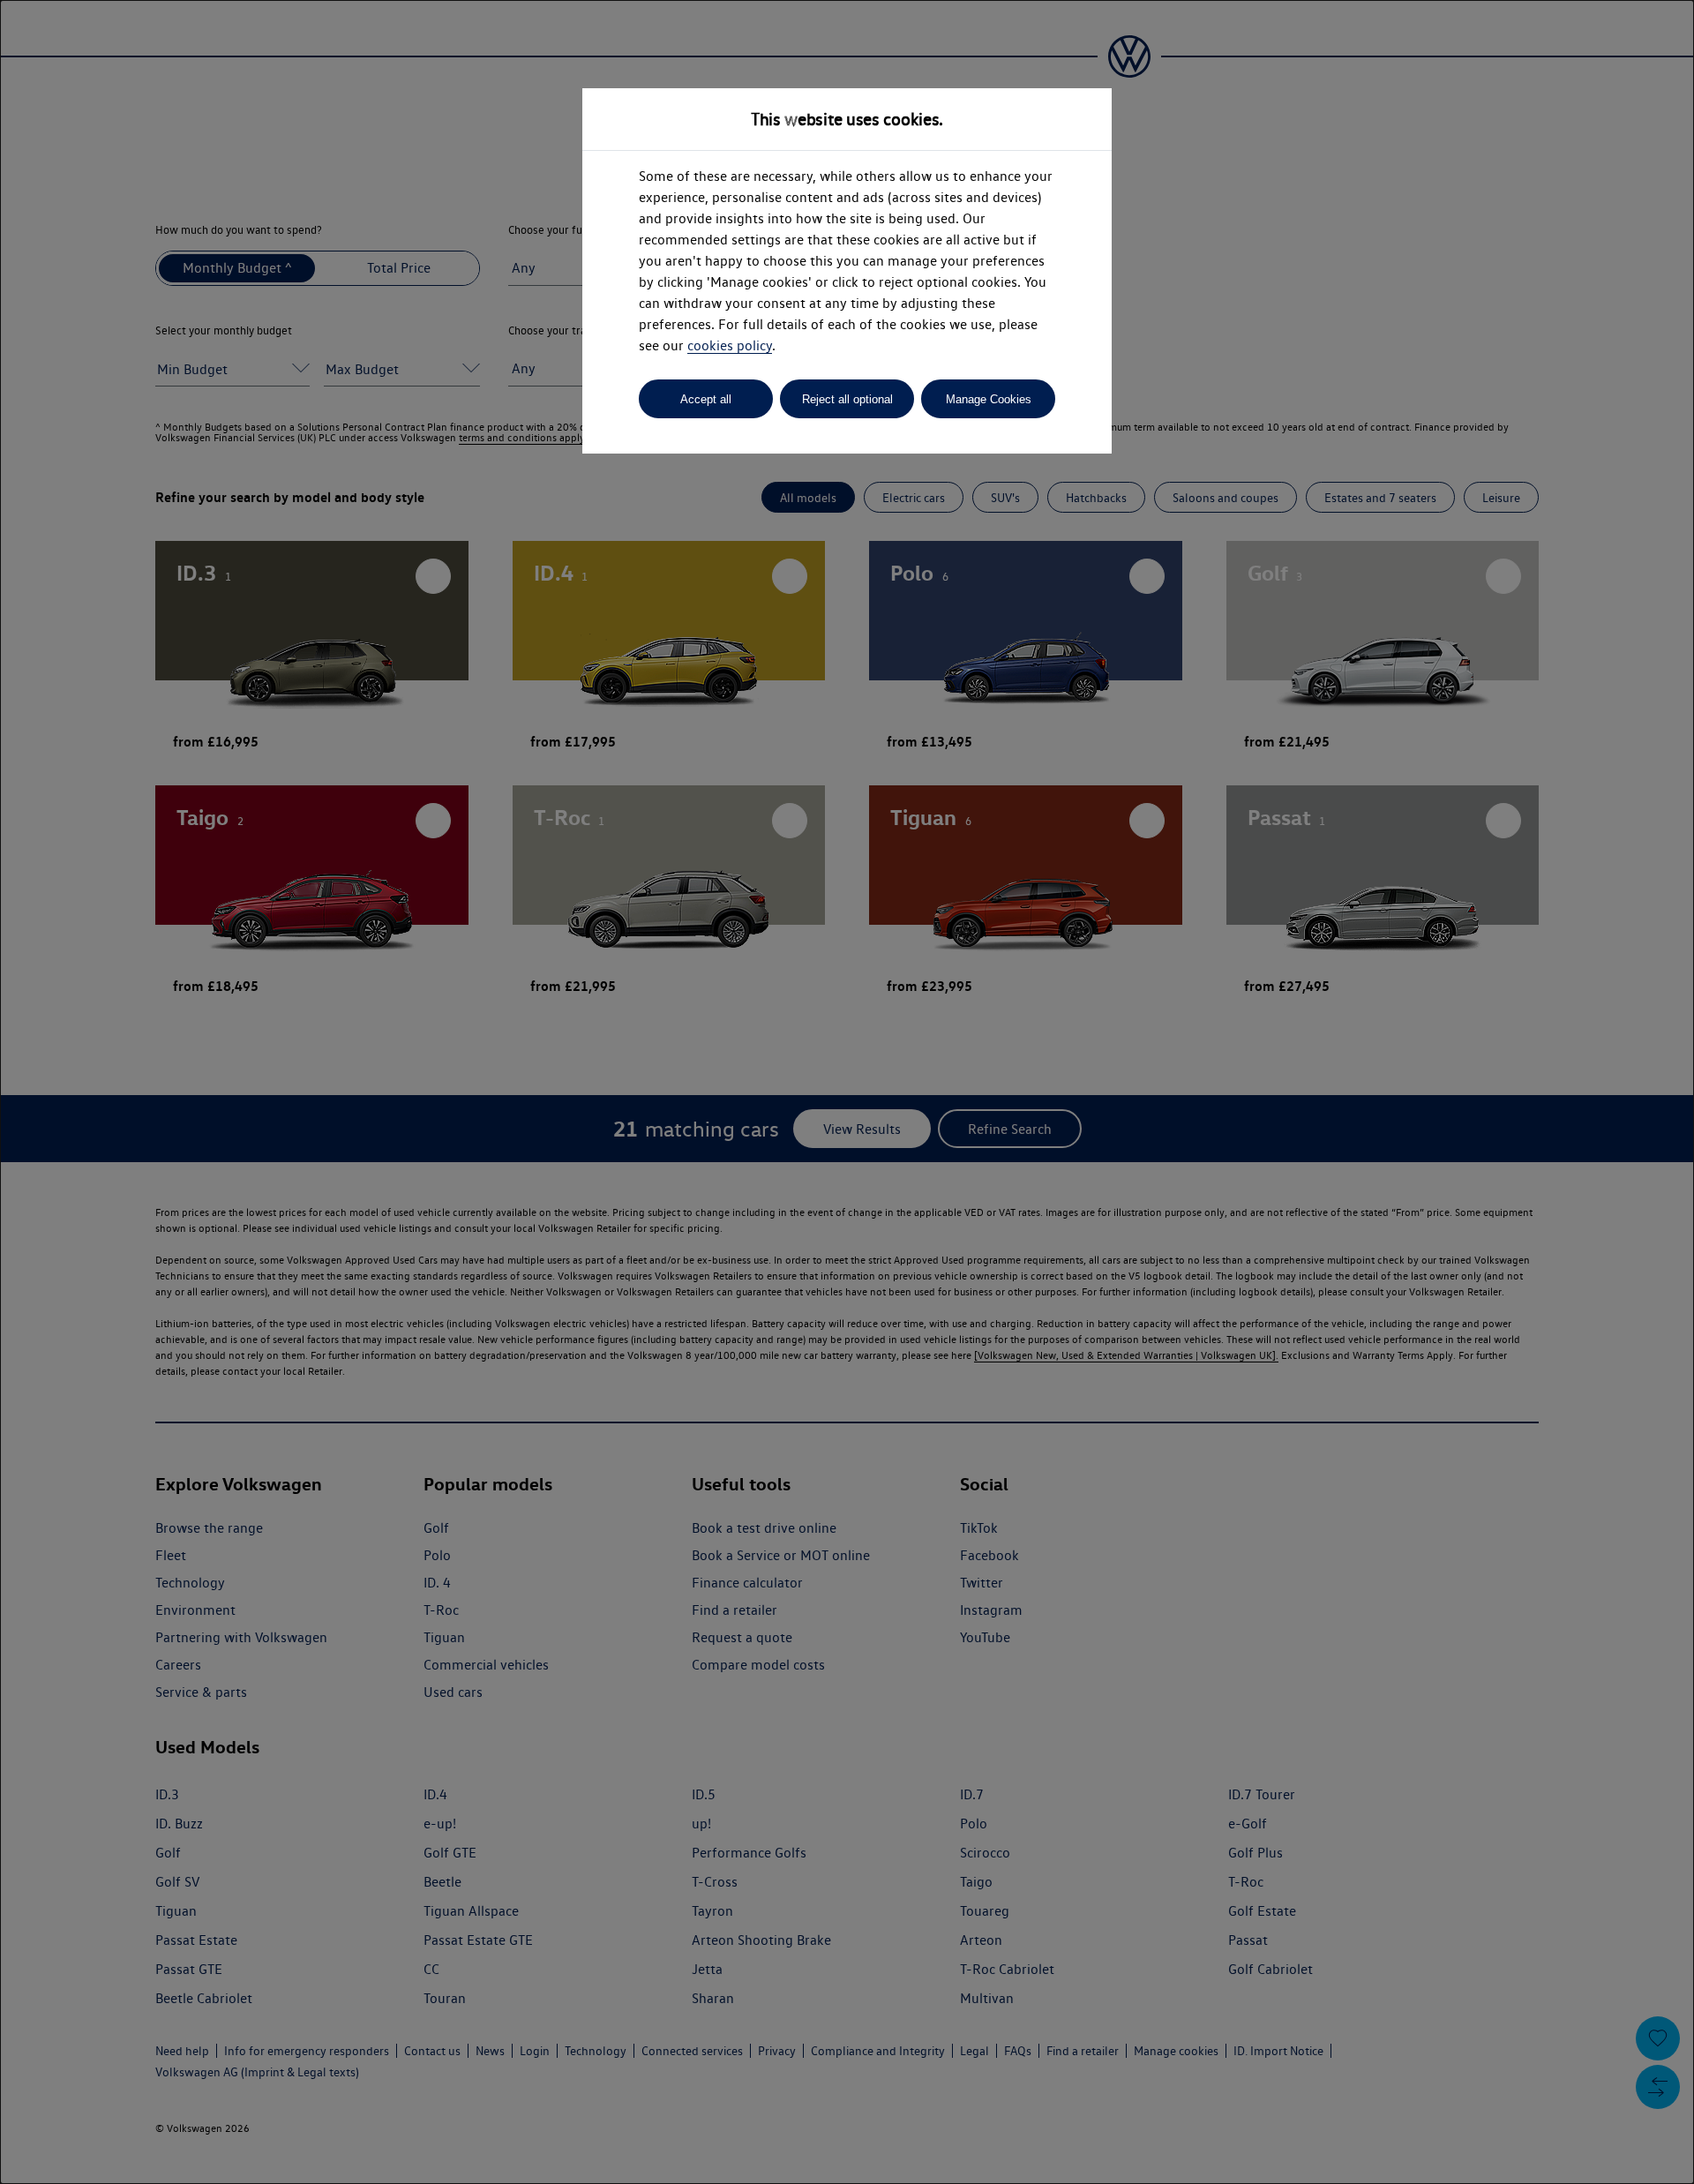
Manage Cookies (989, 399)
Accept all (706, 399)
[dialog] (847, 1092)
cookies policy (730, 345)
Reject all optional (847, 399)
